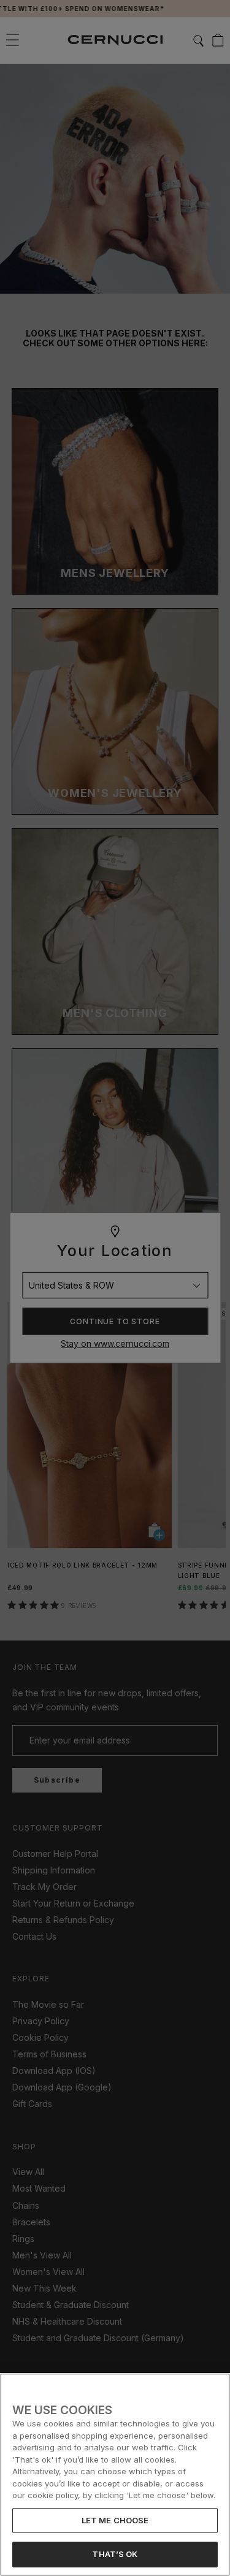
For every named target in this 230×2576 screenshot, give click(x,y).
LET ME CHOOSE (115, 2520)
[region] (115, 2475)
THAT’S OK (115, 2554)
